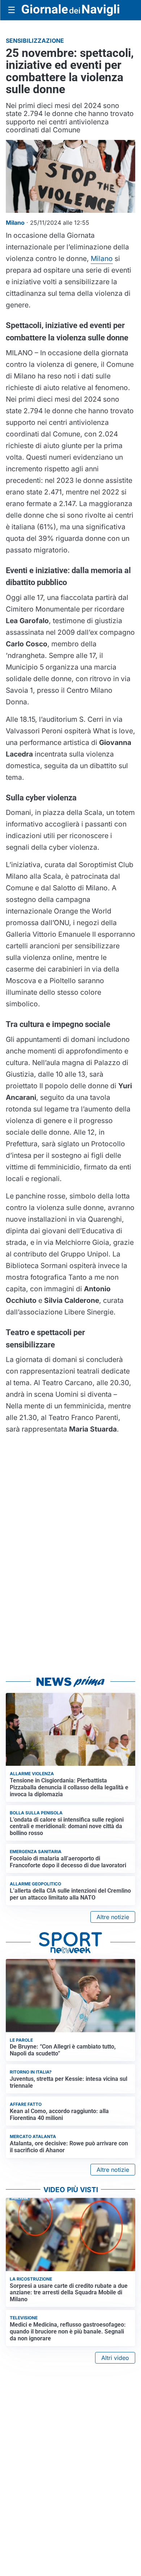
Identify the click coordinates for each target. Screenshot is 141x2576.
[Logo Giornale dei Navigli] (70, 10)
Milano (102, 258)
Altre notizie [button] (113, 1917)
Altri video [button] (115, 2358)
